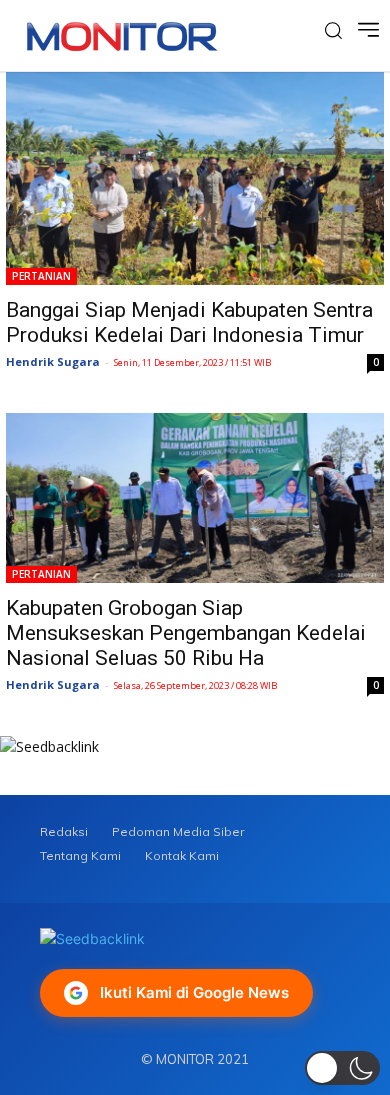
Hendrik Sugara (53, 361)
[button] (342, 1068)
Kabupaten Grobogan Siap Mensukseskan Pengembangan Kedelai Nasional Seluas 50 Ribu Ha (186, 633)
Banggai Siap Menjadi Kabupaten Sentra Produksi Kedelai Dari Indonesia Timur (189, 322)
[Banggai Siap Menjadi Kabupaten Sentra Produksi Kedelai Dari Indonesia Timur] (195, 178)
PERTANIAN (41, 276)
